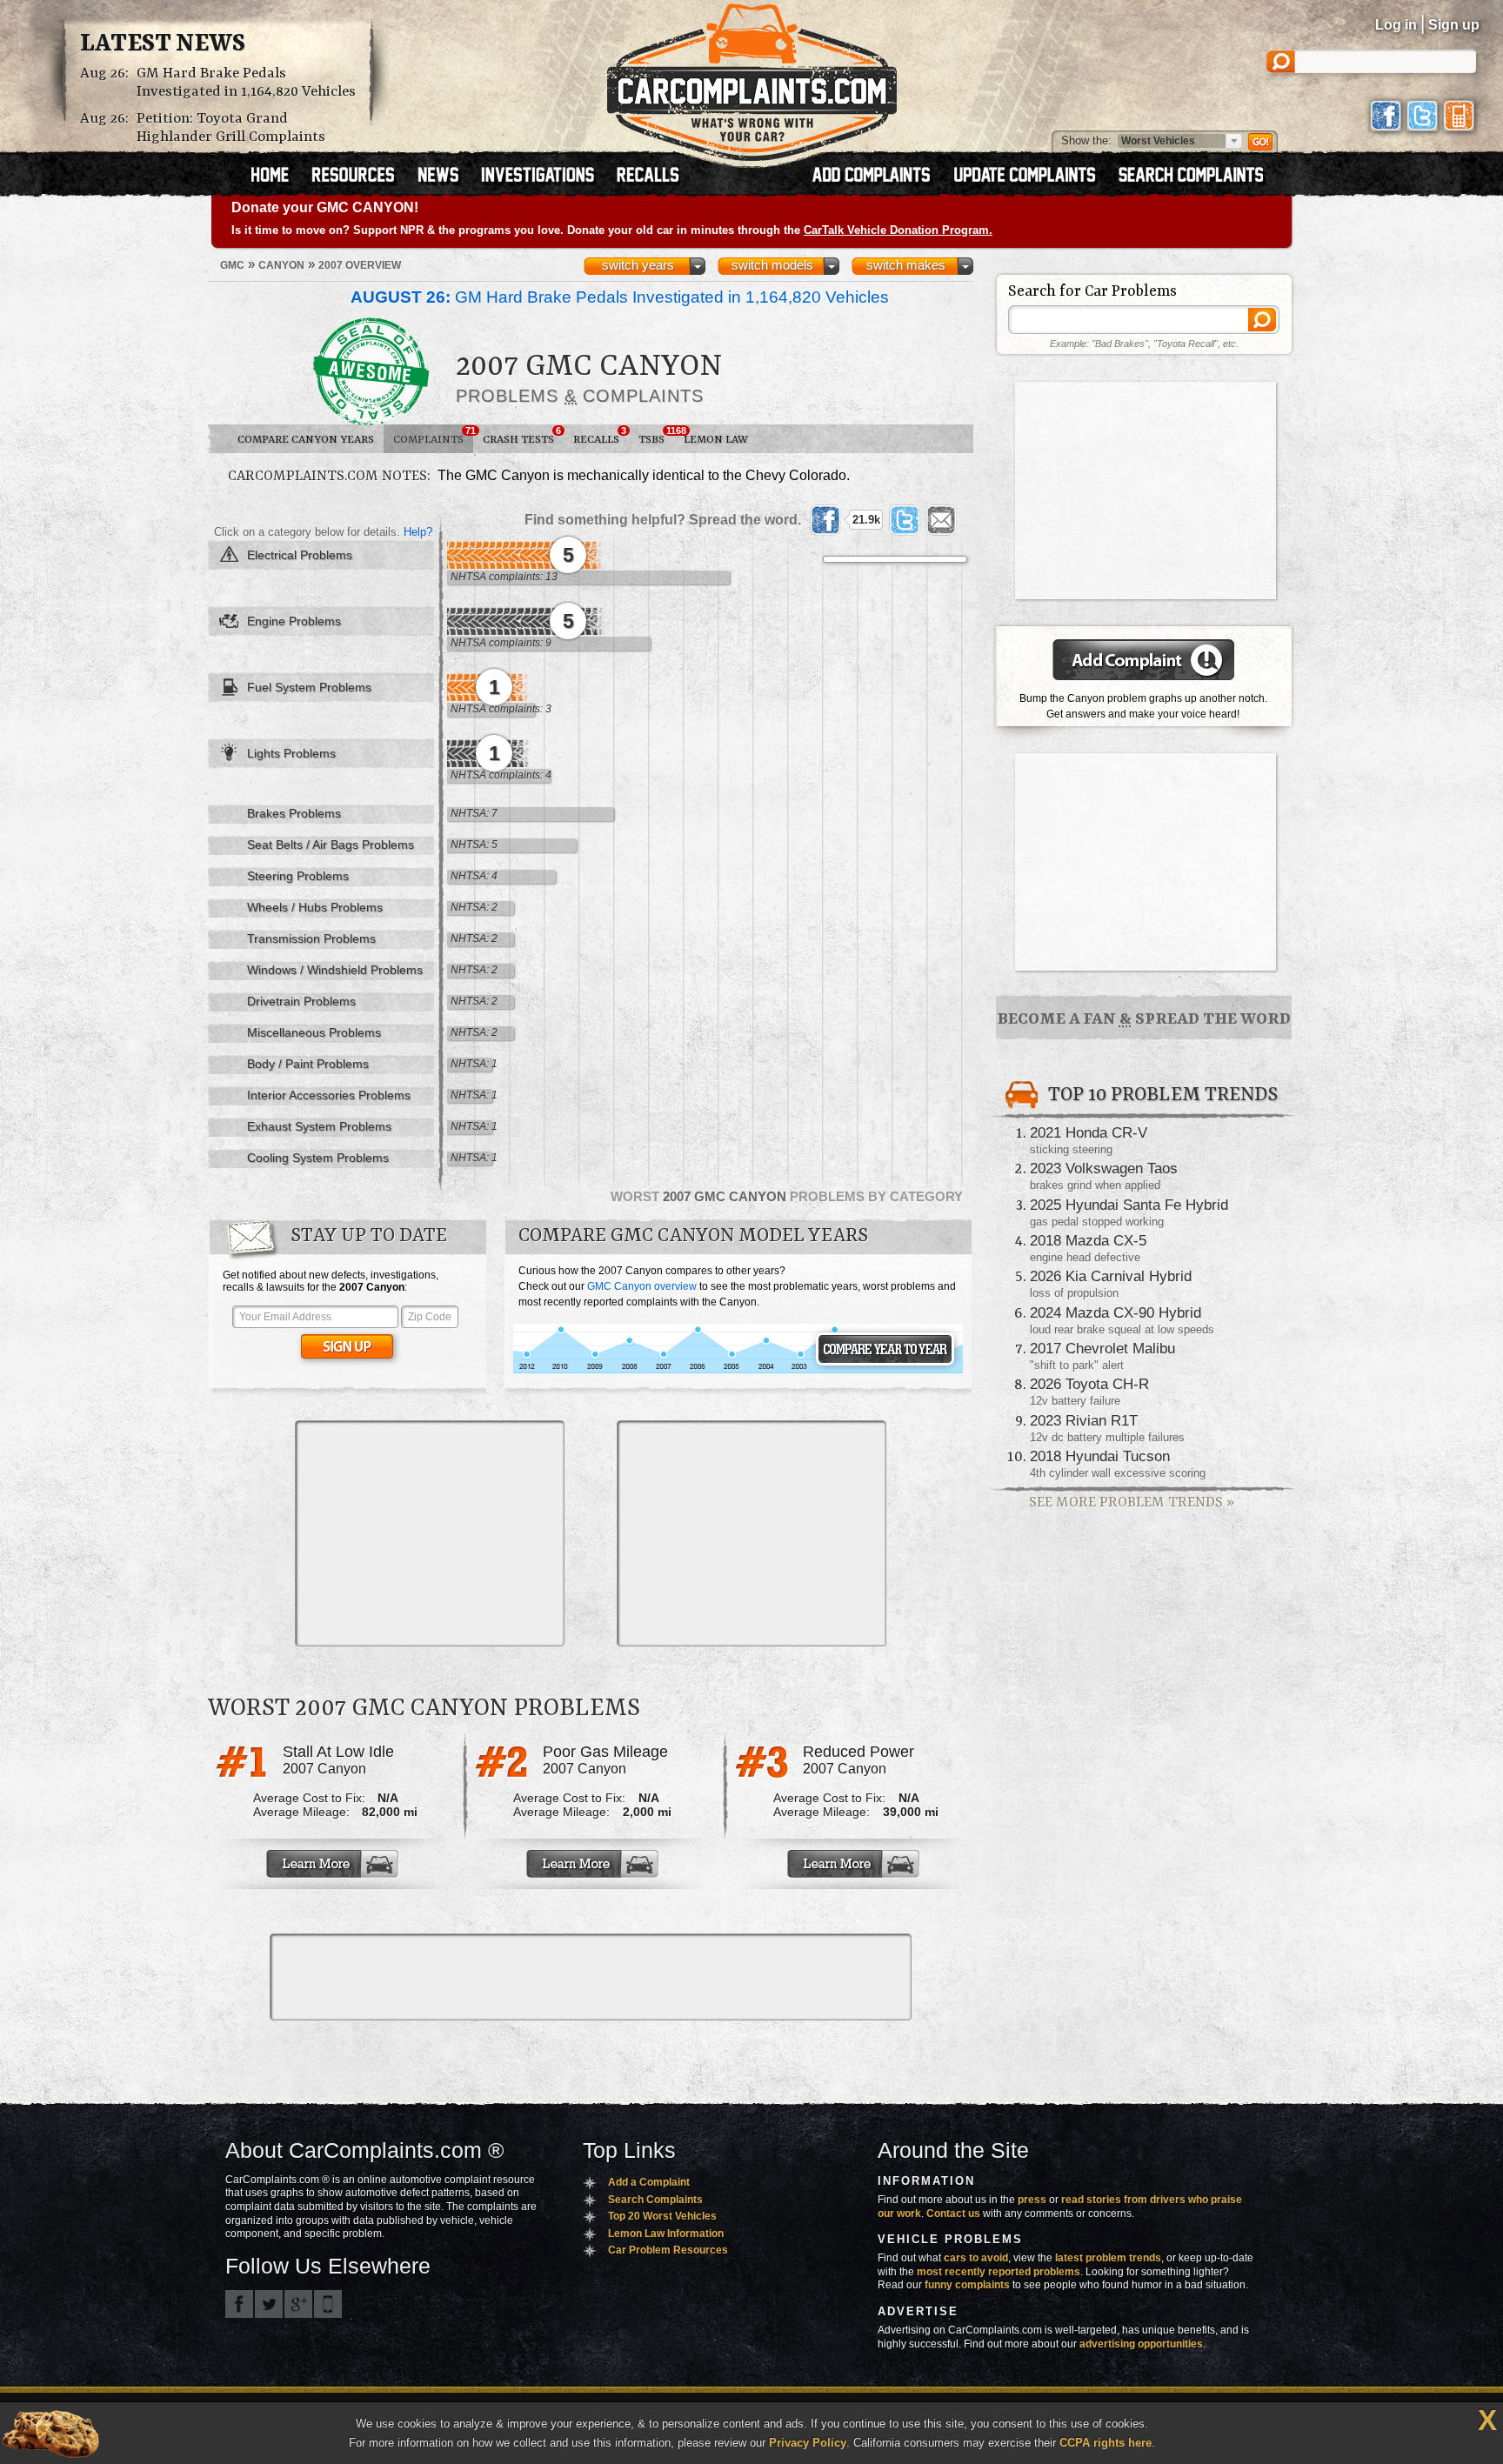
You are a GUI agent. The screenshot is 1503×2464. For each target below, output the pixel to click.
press (1032, 2200)
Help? (418, 532)
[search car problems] (1199, 177)
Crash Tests (522, 436)
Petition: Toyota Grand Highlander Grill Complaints (231, 128)
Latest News (163, 44)
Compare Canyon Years (306, 440)
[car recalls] (648, 177)
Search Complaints (655, 2200)
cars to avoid (976, 2258)
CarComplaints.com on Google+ (298, 2304)
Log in (1396, 25)
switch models (772, 265)
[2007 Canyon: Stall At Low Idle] (334, 1864)
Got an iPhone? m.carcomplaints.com (328, 2304)
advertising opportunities (1141, 2344)
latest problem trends (1108, 2258)
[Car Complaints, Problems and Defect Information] (752, 77)
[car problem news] (446, 177)
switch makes (906, 265)
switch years (638, 265)
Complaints (433, 436)
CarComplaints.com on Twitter (269, 2304)
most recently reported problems (999, 2272)
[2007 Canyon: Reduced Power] (855, 1864)
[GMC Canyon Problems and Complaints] (738, 1371)
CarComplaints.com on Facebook (239, 2304)
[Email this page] (941, 520)
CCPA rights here (1106, 2443)
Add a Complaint (649, 2182)
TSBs (656, 436)
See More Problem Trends (1132, 1502)
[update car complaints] (1032, 177)
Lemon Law (716, 440)
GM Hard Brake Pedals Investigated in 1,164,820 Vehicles (246, 83)
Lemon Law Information (666, 2234)
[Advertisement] (430, 1533)
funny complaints (967, 2285)
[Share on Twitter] (905, 520)
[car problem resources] (361, 177)
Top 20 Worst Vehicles (662, 2216)
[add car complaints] (879, 177)
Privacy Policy (808, 2443)
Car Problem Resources (668, 2250)
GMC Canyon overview (642, 1286)
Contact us (953, 2214)
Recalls (600, 436)
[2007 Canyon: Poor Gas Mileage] (594, 1864)
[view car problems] (278, 177)
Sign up (1454, 25)
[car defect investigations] (545, 177)
